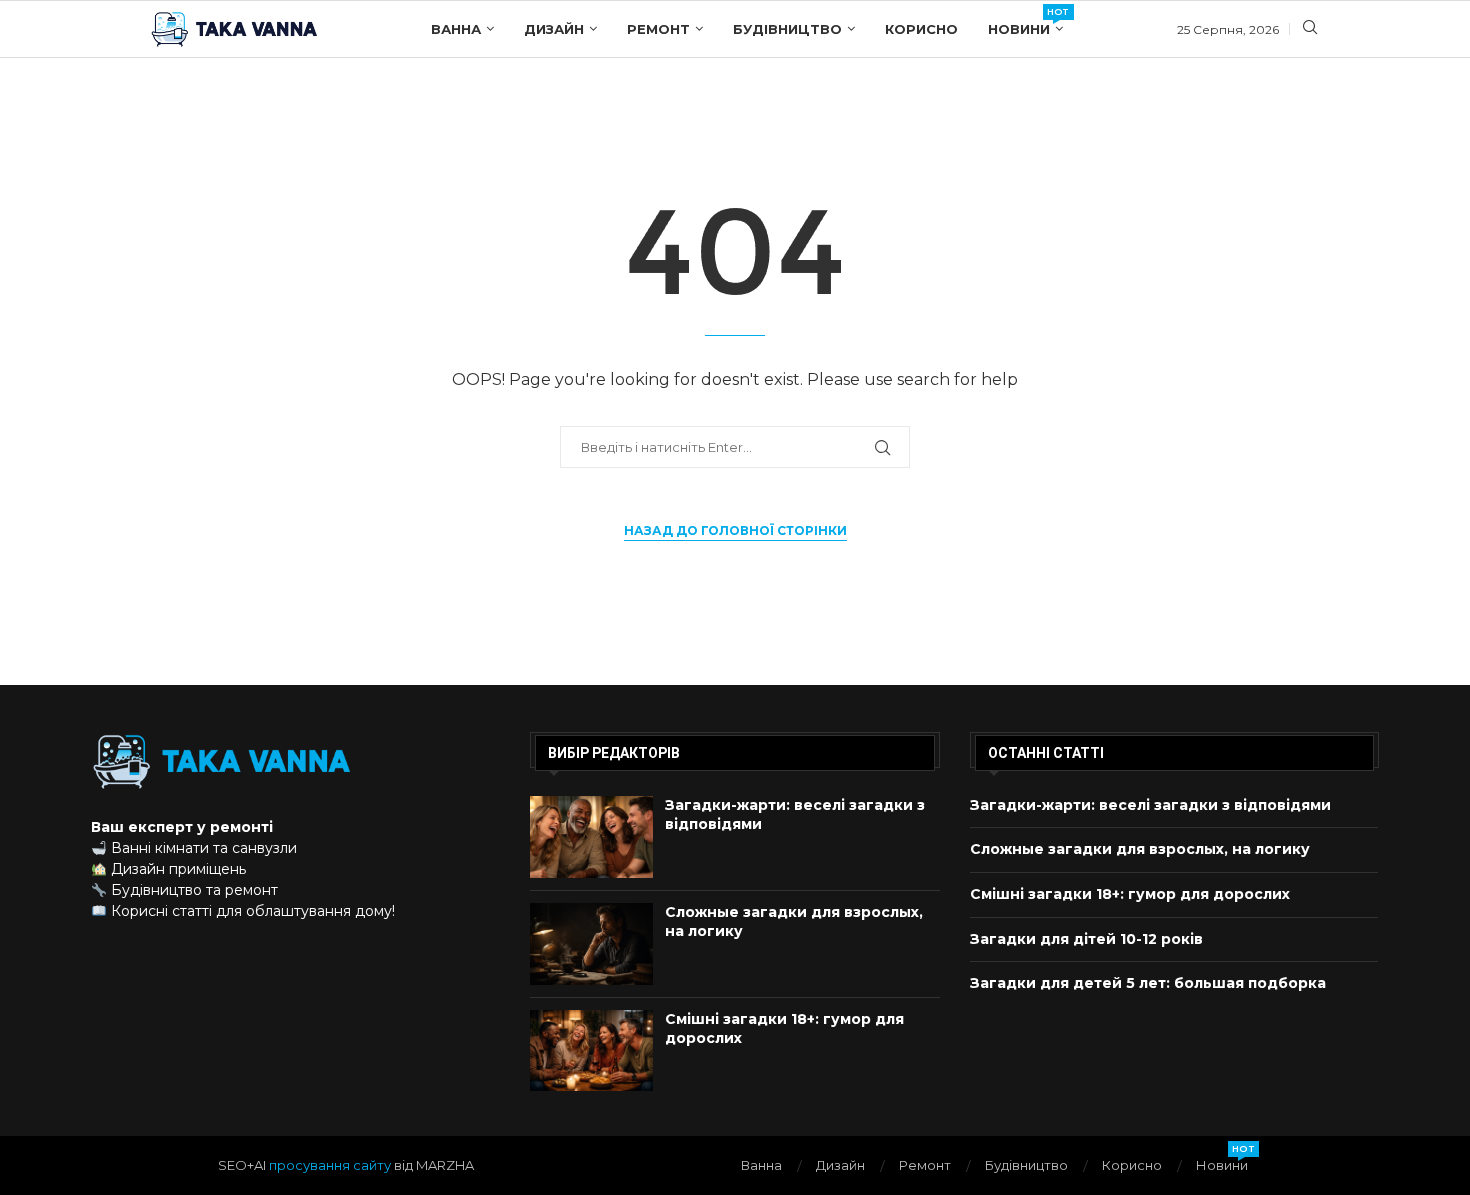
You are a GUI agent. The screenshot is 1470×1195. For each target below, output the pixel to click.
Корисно (921, 29)
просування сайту (330, 1165)
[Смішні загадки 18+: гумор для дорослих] (591, 1051)
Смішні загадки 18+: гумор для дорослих (1130, 894)
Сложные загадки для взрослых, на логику (1140, 849)
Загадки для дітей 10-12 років (1086, 939)
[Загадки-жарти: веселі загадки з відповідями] (591, 837)
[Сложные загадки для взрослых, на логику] (591, 944)
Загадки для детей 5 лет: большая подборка (1148, 983)
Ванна (456, 29)
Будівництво (787, 29)
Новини (1025, 21)
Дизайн (554, 29)
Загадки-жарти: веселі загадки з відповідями (1150, 805)
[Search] (1310, 29)
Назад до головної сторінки (735, 530)
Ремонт (658, 29)
